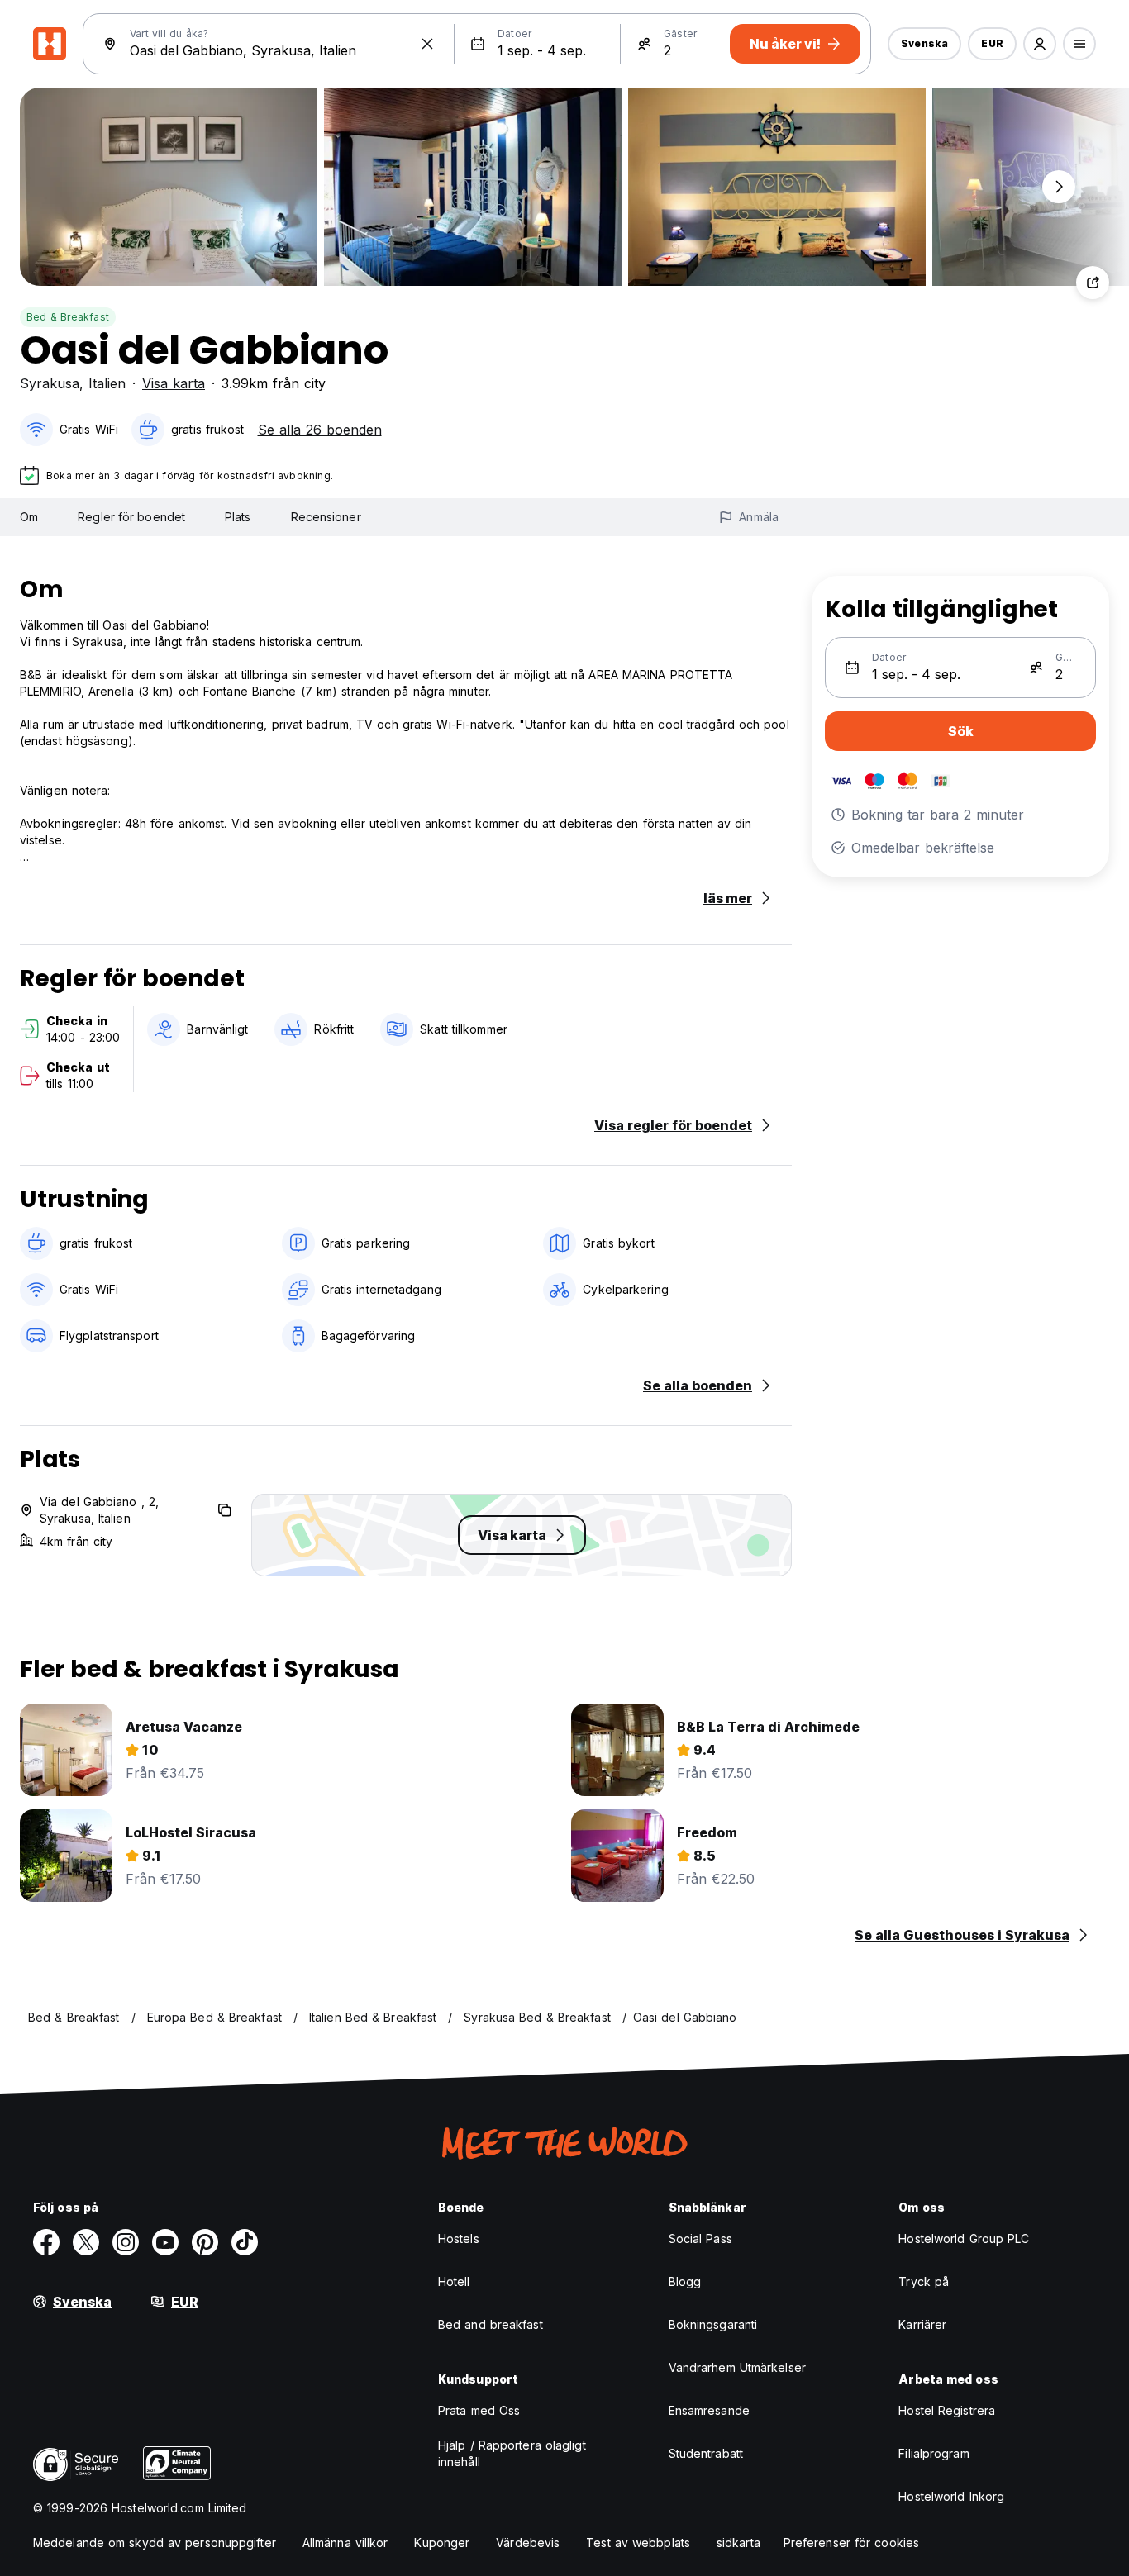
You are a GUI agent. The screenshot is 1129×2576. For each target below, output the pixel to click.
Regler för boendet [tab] (131, 517)
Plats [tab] (238, 517)
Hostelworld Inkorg (951, 2496)
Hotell (454, 2281)
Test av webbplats (638, 2543)
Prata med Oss (479, 2410)
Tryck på (924, 2281)
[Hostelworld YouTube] (165, 2242)
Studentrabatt (706, 2453)
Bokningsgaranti (713, 2324)
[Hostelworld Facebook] (46, 2242)
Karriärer (922, 2324)
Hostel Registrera (947, 2410)
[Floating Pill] (1059, 187)
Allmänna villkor (345, 2543)
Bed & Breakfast (68, 317)
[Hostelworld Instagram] (126, 2242)
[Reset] (427, 44)
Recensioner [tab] (326, 517)
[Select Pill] (1040, 44)
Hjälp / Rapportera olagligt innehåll (512, 2453)
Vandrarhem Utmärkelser (737, 2367)
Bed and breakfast (491, 2324)
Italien (107, 383)
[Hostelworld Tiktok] (245, 2242)
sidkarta (738, 2543)
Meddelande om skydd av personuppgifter (155, 2543)
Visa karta (174, 383)
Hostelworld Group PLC (964, 2239)
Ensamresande (709, 2410)
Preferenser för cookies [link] (851, 2543)
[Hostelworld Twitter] (86, 2242)
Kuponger (442, 2543)
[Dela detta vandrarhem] (1093, 283)
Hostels (459, 2239)
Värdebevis (528, 2543)
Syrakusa (50, 383)
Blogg (685, 2281)
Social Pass (700, 2239)
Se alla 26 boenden (320, 430)
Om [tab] (29, 517)
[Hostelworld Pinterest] (205, 2242)
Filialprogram (934, 2453)
